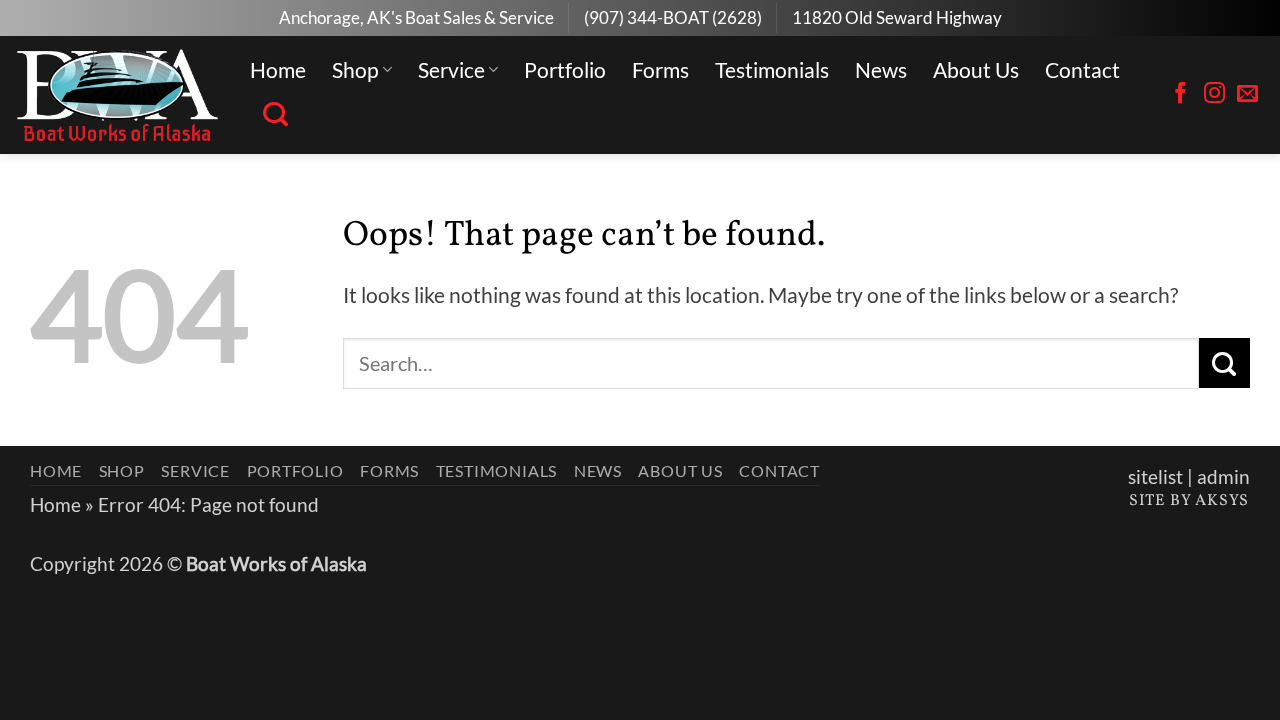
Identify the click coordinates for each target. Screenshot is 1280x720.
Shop (355, 69)
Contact (1082, 69)
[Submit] (1224, 363)
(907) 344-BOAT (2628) (673, 17)
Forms (660, 69)
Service (451, 69)
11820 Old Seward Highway (897, 17)
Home (278, 69)
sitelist (1155, 477)
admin (1223, 477)
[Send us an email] (1247, 94)
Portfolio (565, 69)
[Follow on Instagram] (1214, 94)
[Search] (275, 115)
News (881, 69)
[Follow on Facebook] (1180, 94)
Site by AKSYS (1189, 501)
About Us (976, 69)
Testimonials (772, 69)
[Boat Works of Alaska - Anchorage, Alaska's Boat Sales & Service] (117, 95)
